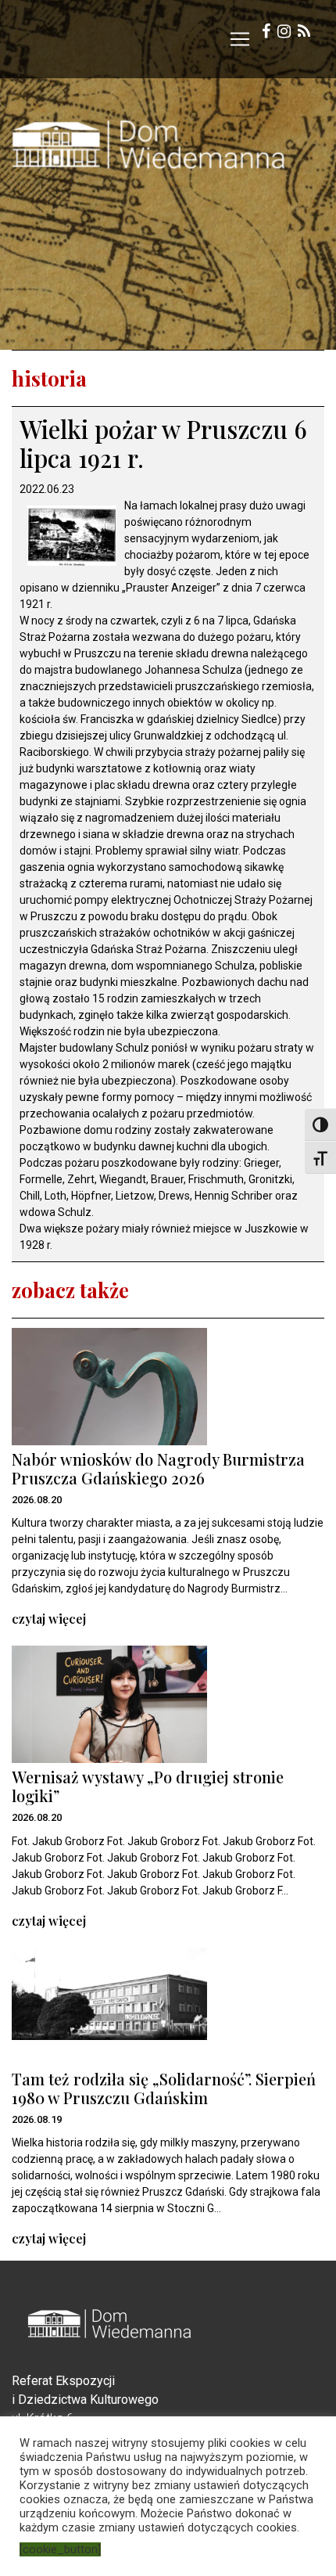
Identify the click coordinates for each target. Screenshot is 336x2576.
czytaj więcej (49, 1619)
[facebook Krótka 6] (266, 33)
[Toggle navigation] (240, 39)
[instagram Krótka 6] (284, 33)
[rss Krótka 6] (304, 33)
